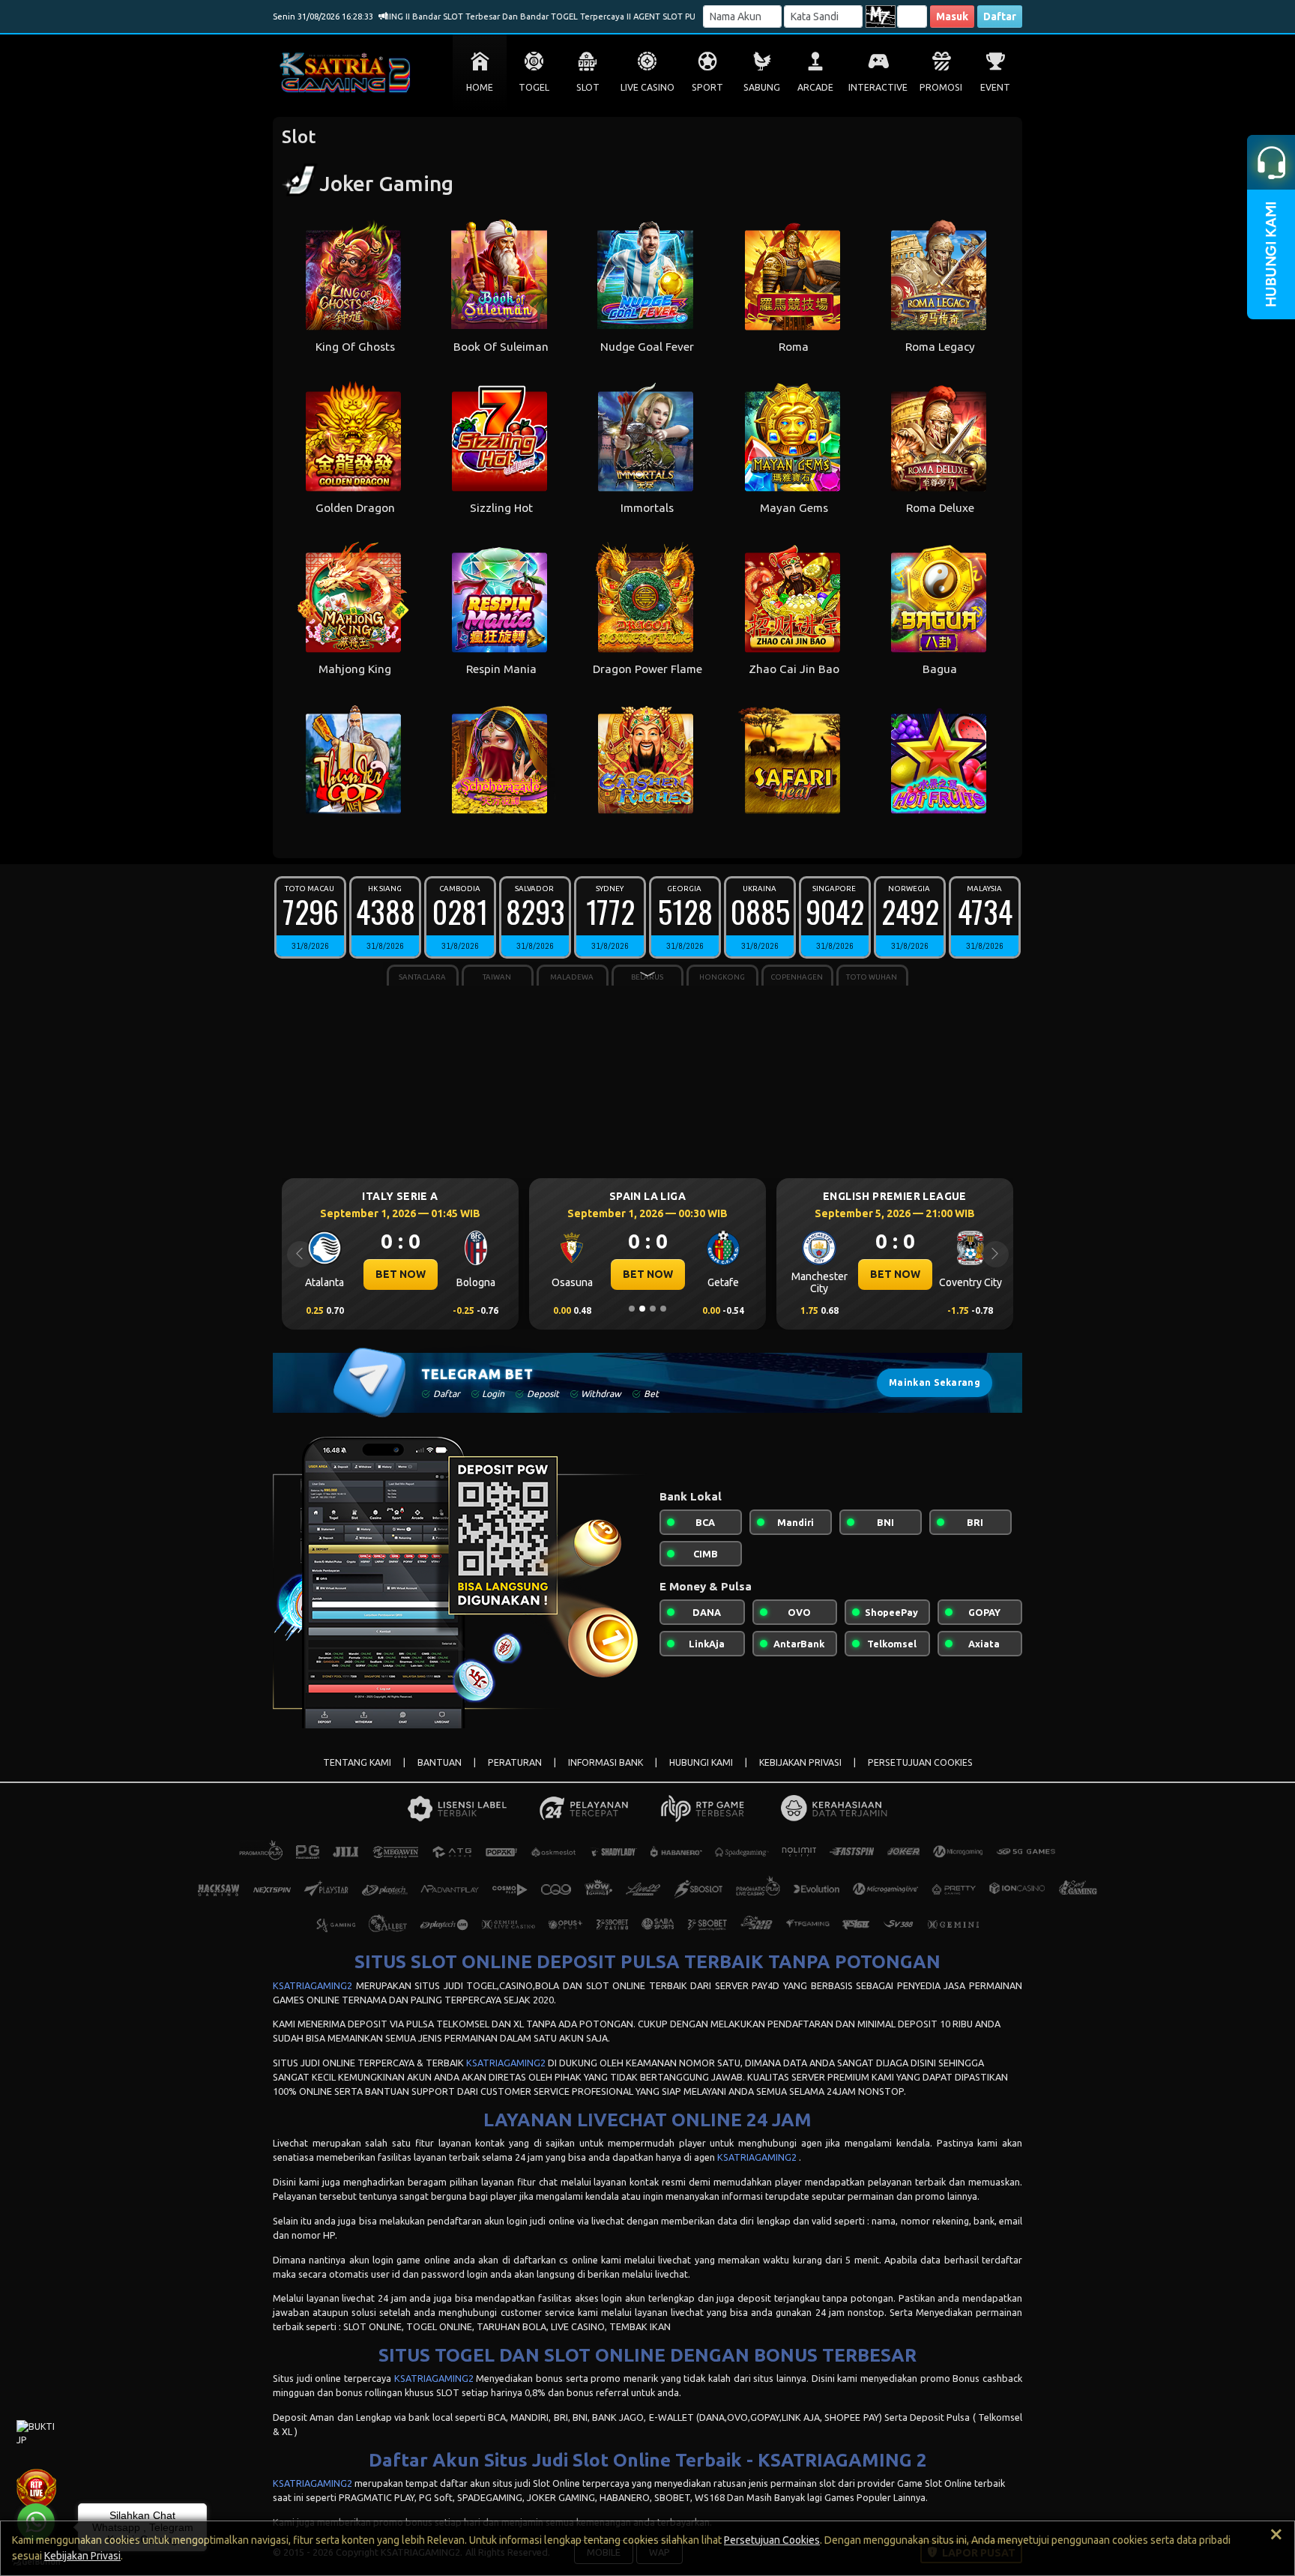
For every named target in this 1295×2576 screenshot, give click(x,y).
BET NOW (401, 1274)
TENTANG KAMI (357, 1762)
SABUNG (762, 87)
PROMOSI (941, 87)
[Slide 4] (663, 1309)
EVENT (995, 87)
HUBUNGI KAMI (701, 1762)
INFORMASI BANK (606, 1762)
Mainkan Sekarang (935, 1382)
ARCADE (815, 87)
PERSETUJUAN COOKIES (920, 1762)
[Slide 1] (632, 1309)
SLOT (588, 87)
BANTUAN (440, 1762)
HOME (480, 87)
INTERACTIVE (878, 87)
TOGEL (534, 87)
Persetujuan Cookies (772, 2540)
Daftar (1000, 16)
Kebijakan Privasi (82, 2556)
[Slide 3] (653, 1309)
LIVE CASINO (647, 87)
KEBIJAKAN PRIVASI (800, 1762)
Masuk (952, 16)
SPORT (707, 87)
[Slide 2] (642, 1309)
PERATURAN (515, 1762)
